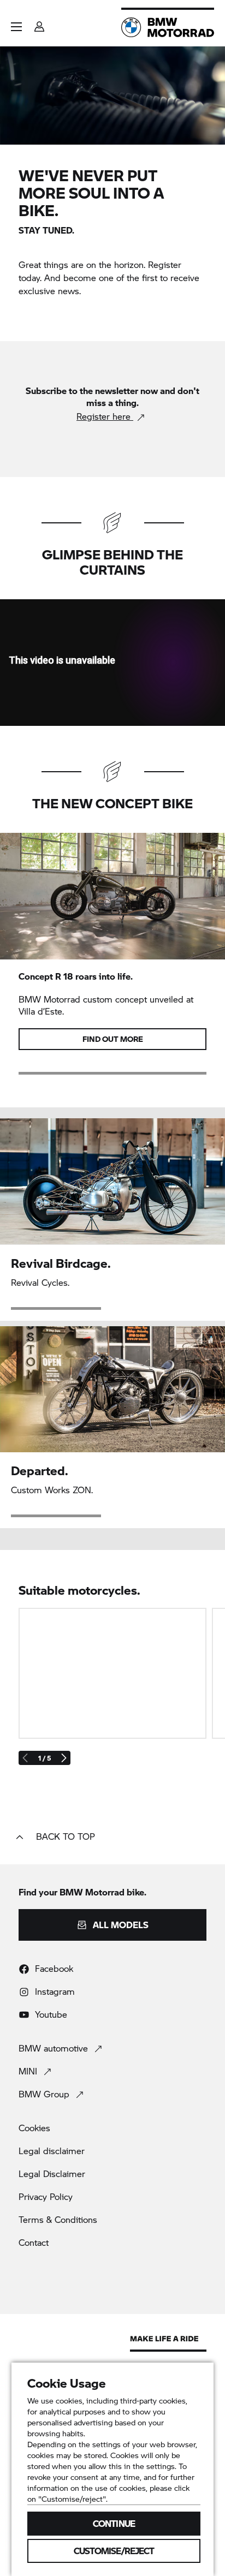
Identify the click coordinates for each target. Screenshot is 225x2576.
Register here (105, 416)
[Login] (39, 23)
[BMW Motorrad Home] (168, 27)
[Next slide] (63, 1758)
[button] (16, 27)
